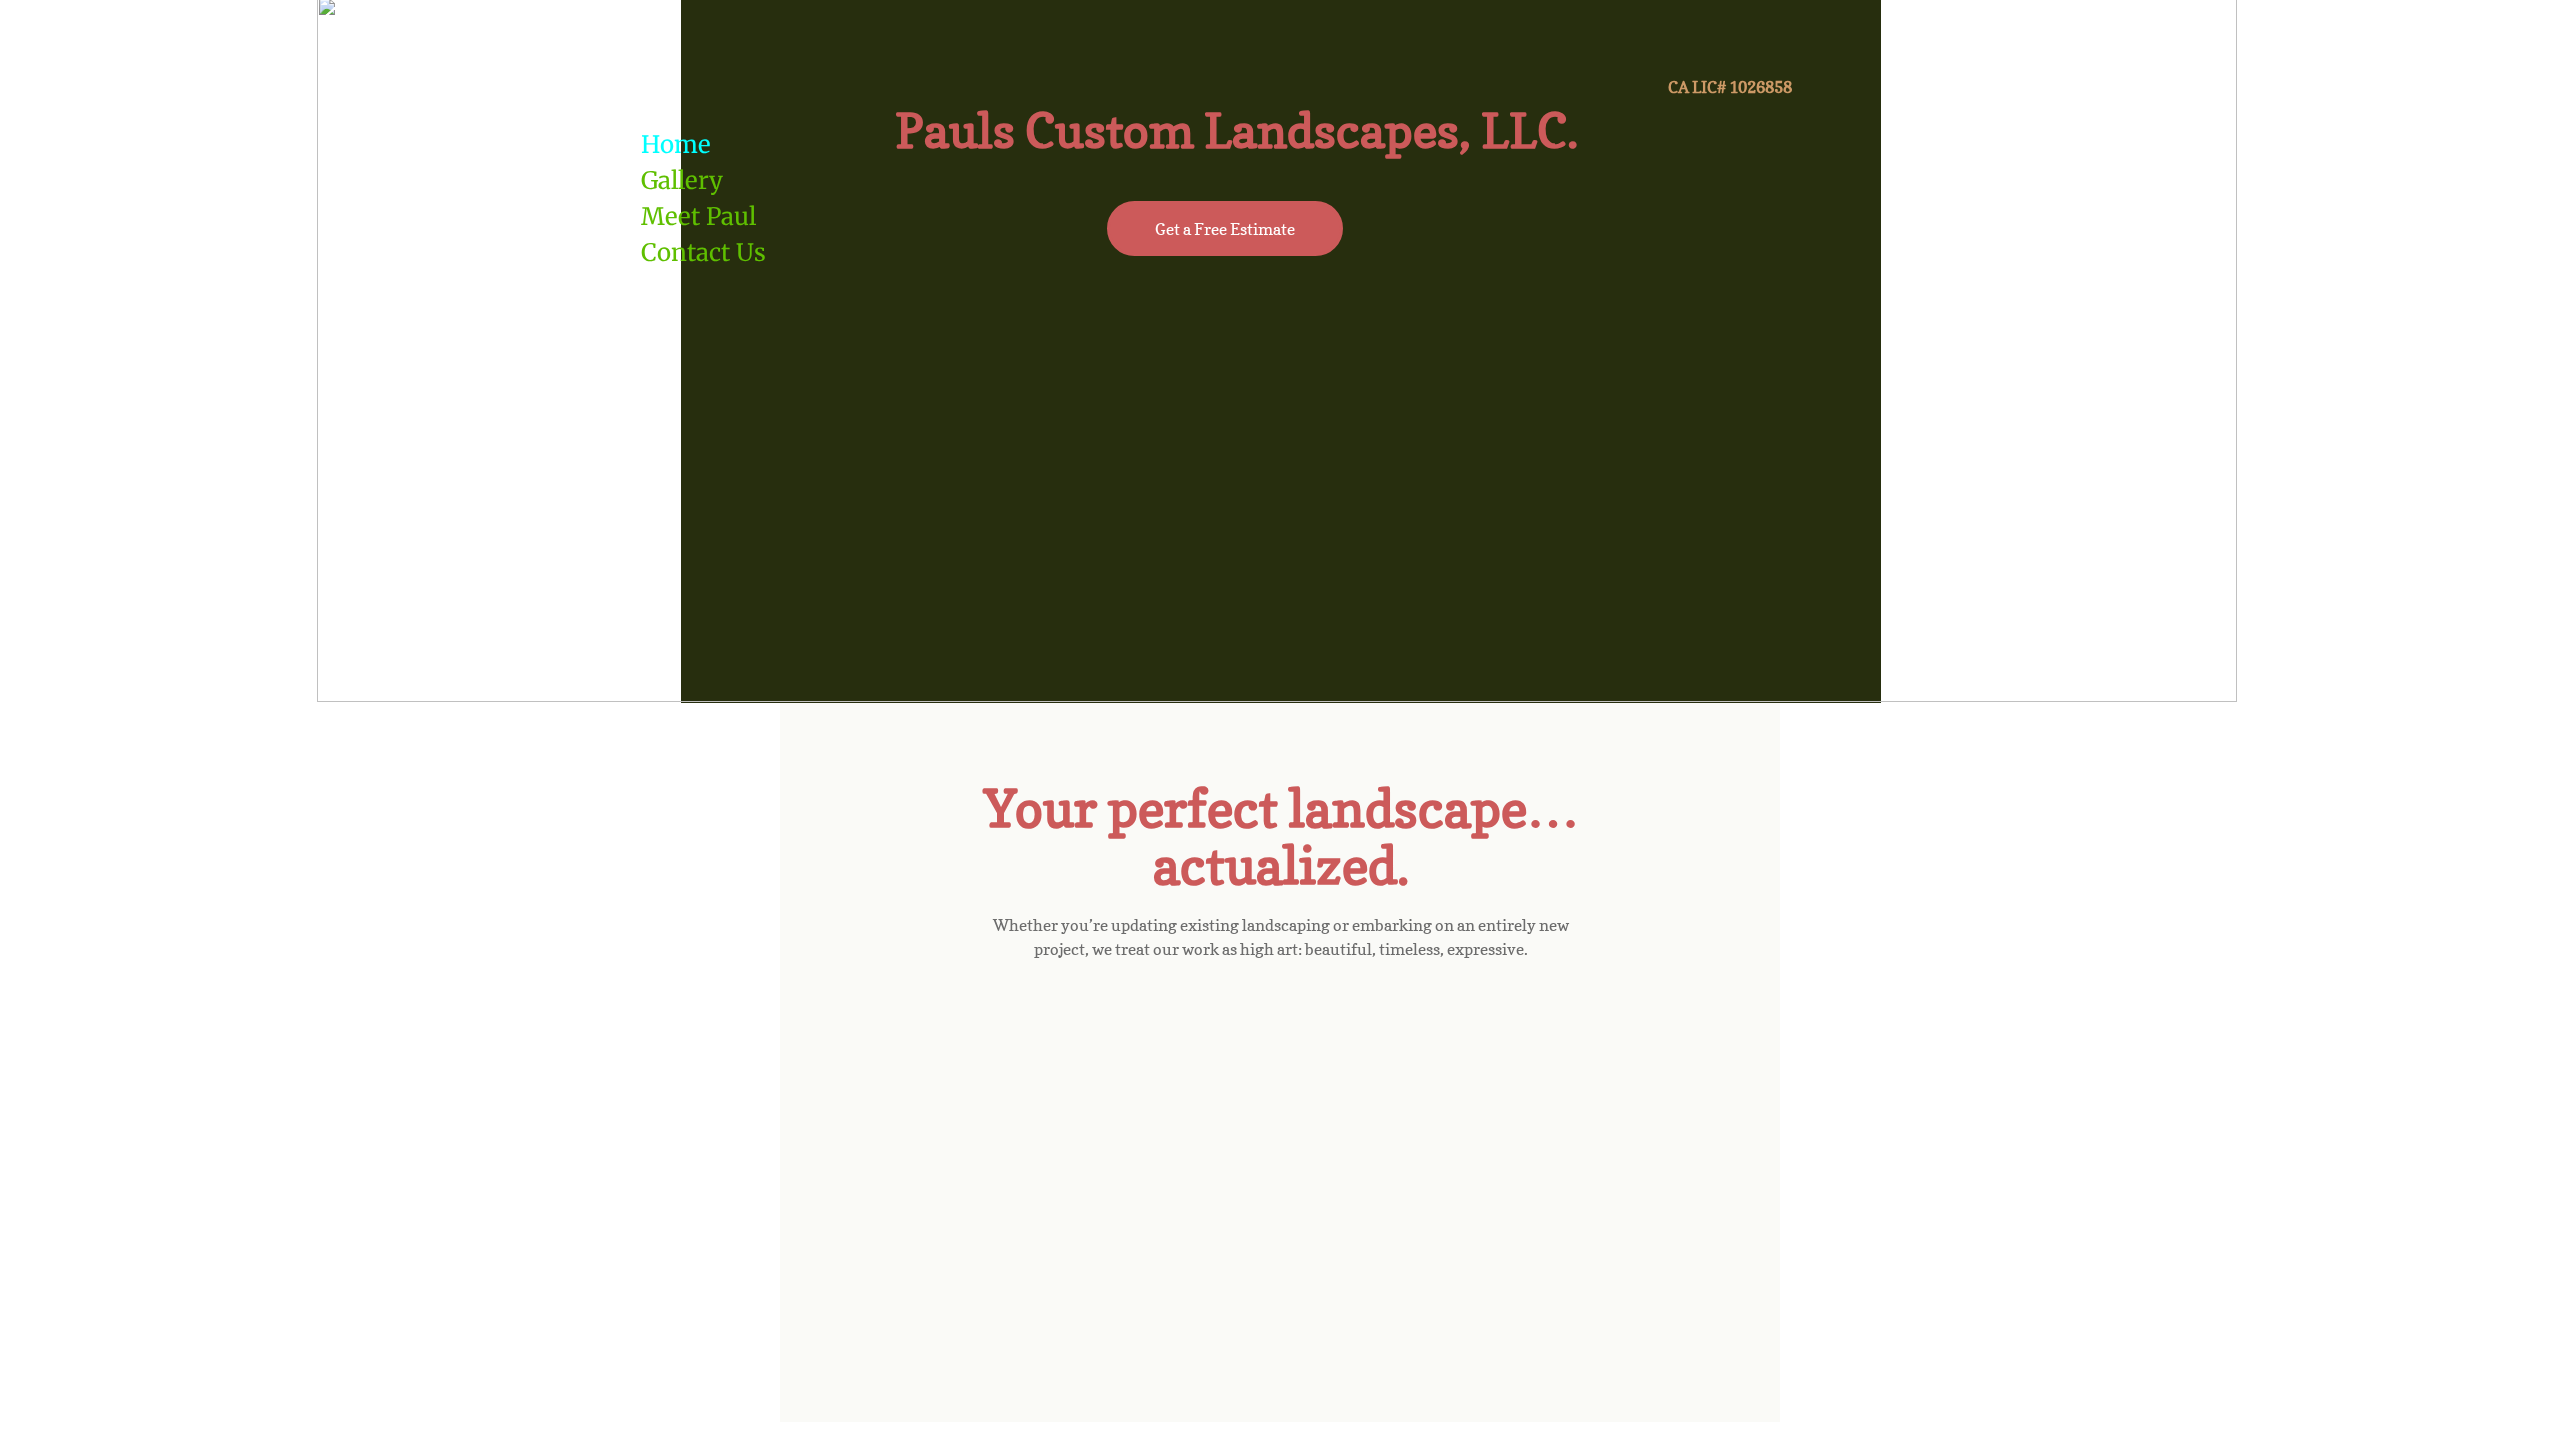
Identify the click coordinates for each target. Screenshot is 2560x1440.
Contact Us (703, 252)
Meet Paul (698, 216)
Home (676, 144)
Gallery (682, 180)
